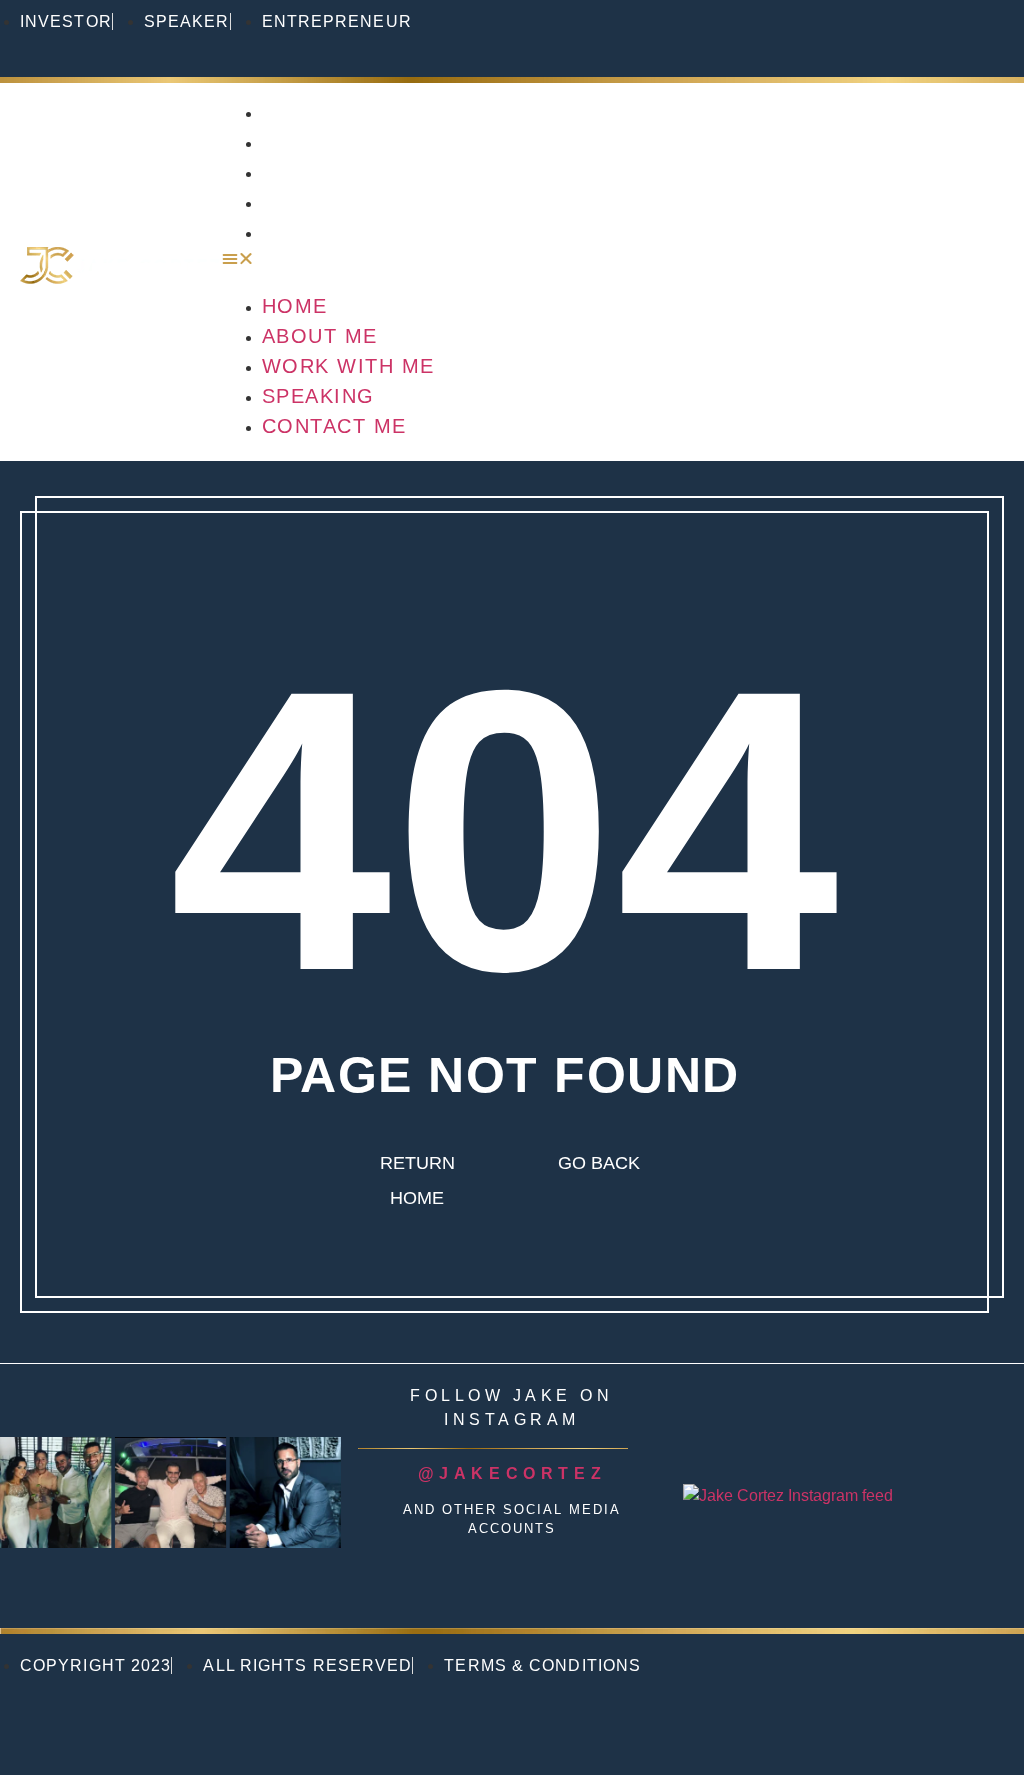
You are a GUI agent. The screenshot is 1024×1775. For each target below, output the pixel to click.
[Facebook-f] (979, 35)
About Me (321, 142)
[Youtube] (912, 35)
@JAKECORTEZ (512, 1473)
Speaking (319, 202)
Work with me (349, 172)
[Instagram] (778, 35)
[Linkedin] (845, 35)
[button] (613, 259)
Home (295, 112)
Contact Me (335, 232)
